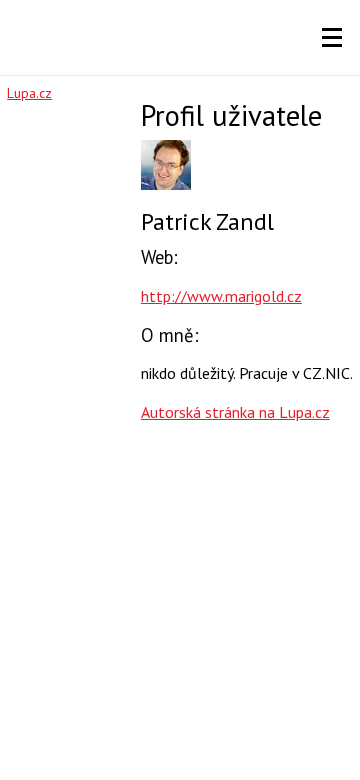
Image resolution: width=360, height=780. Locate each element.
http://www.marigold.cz (221, 296)
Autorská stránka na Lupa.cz (235, 412)
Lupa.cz (29, 93)
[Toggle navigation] (332, 38)
